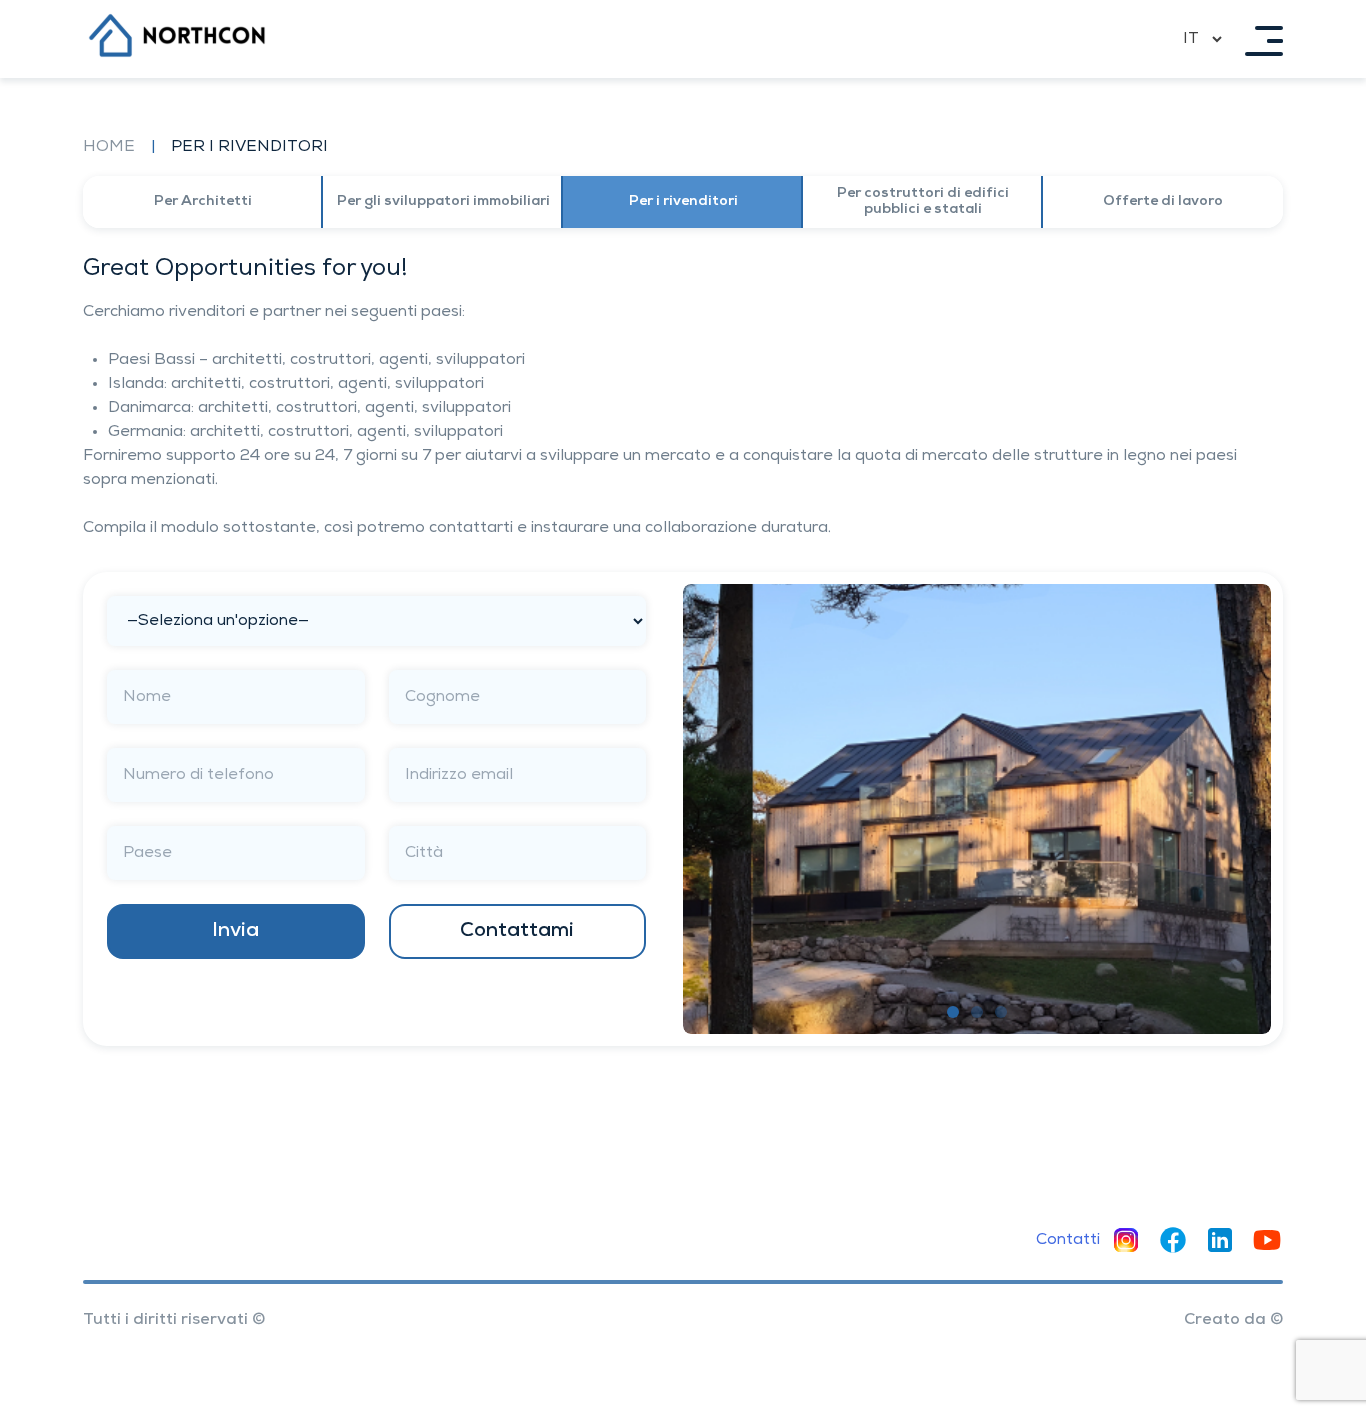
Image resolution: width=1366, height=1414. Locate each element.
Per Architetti (203, 201)
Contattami (517, 931)
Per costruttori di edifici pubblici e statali (923, 201)
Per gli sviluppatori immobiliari (443, 201)
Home (109, 147)
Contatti (1068, 1240)
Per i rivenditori (683, 201)
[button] (953, 1012)
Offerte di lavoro (1163, 201)
